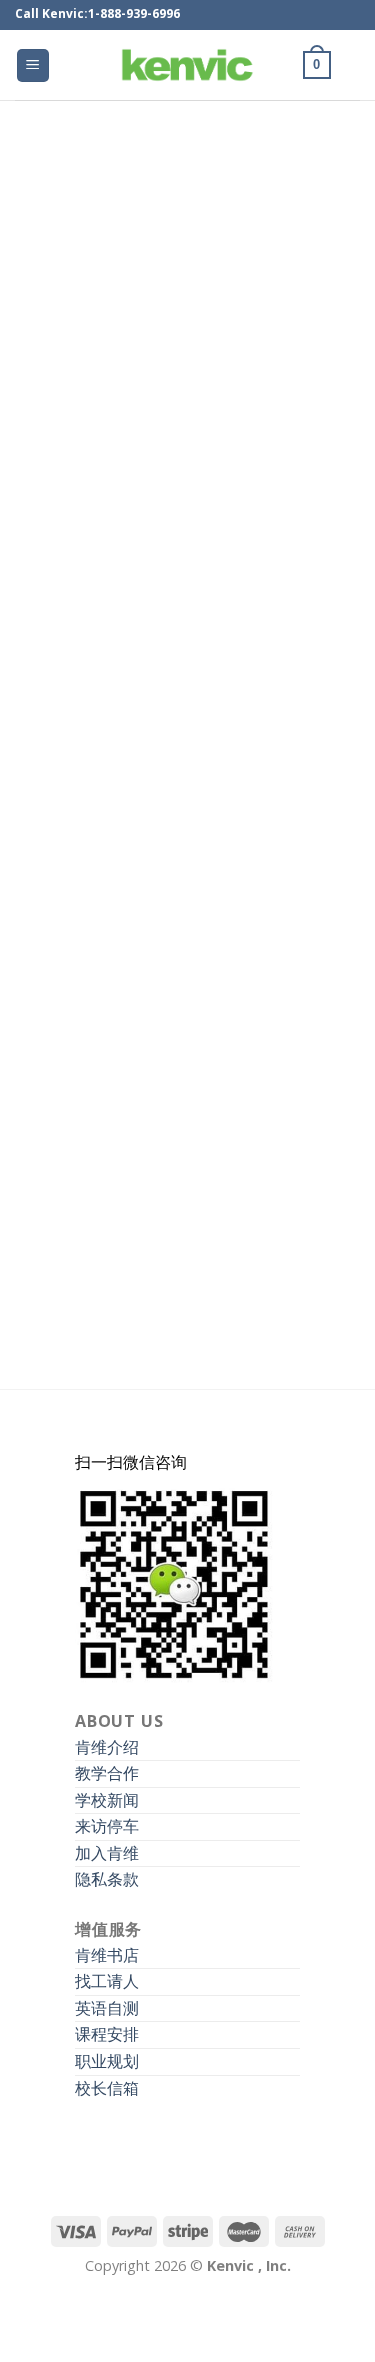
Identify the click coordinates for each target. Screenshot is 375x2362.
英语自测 (107, 2008)
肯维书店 (107, 1955)
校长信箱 (107, 2088)
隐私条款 (107, 1879)
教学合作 (107, 1773)
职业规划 (107, 2061)
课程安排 (107, 2034)
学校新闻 (107, 1800)
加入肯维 (107, 1853)
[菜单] (33, 65)
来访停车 (107, 1826)
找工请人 (107, 1981)
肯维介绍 (107, 1747)
